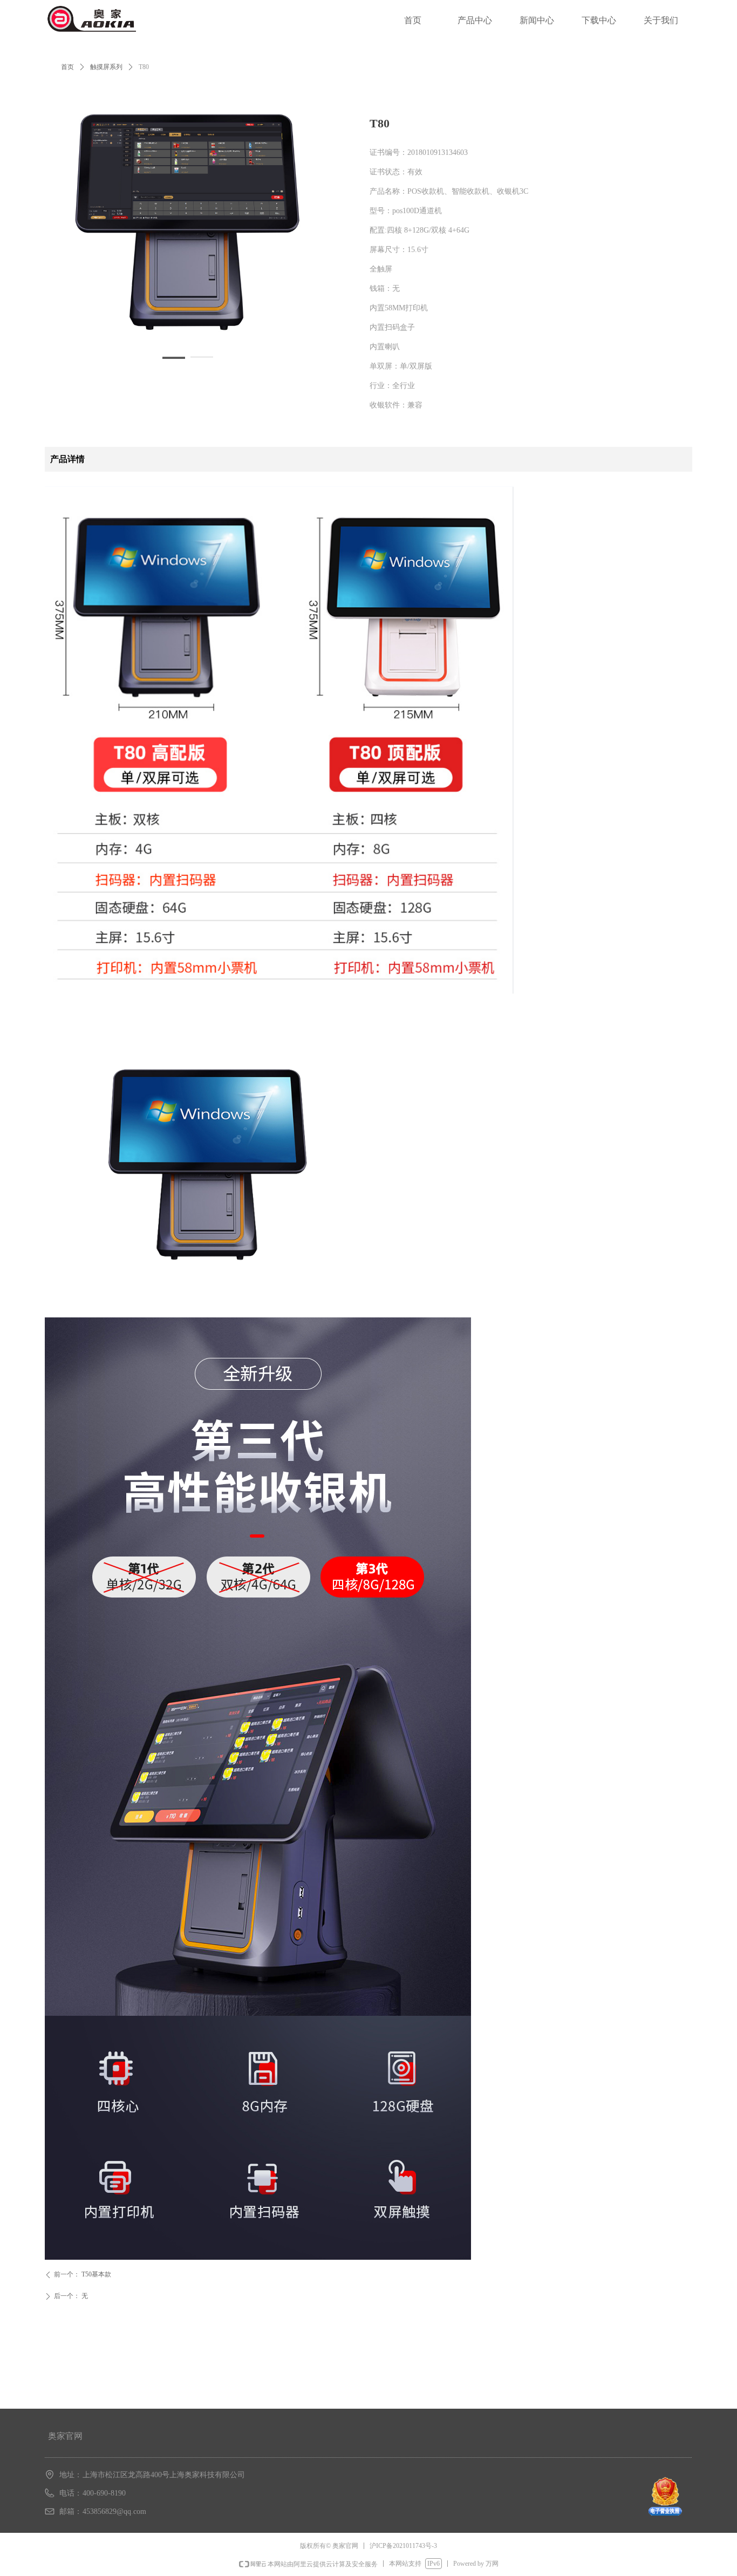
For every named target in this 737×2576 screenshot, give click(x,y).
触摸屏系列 (106, 67)
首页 (67, 67)
